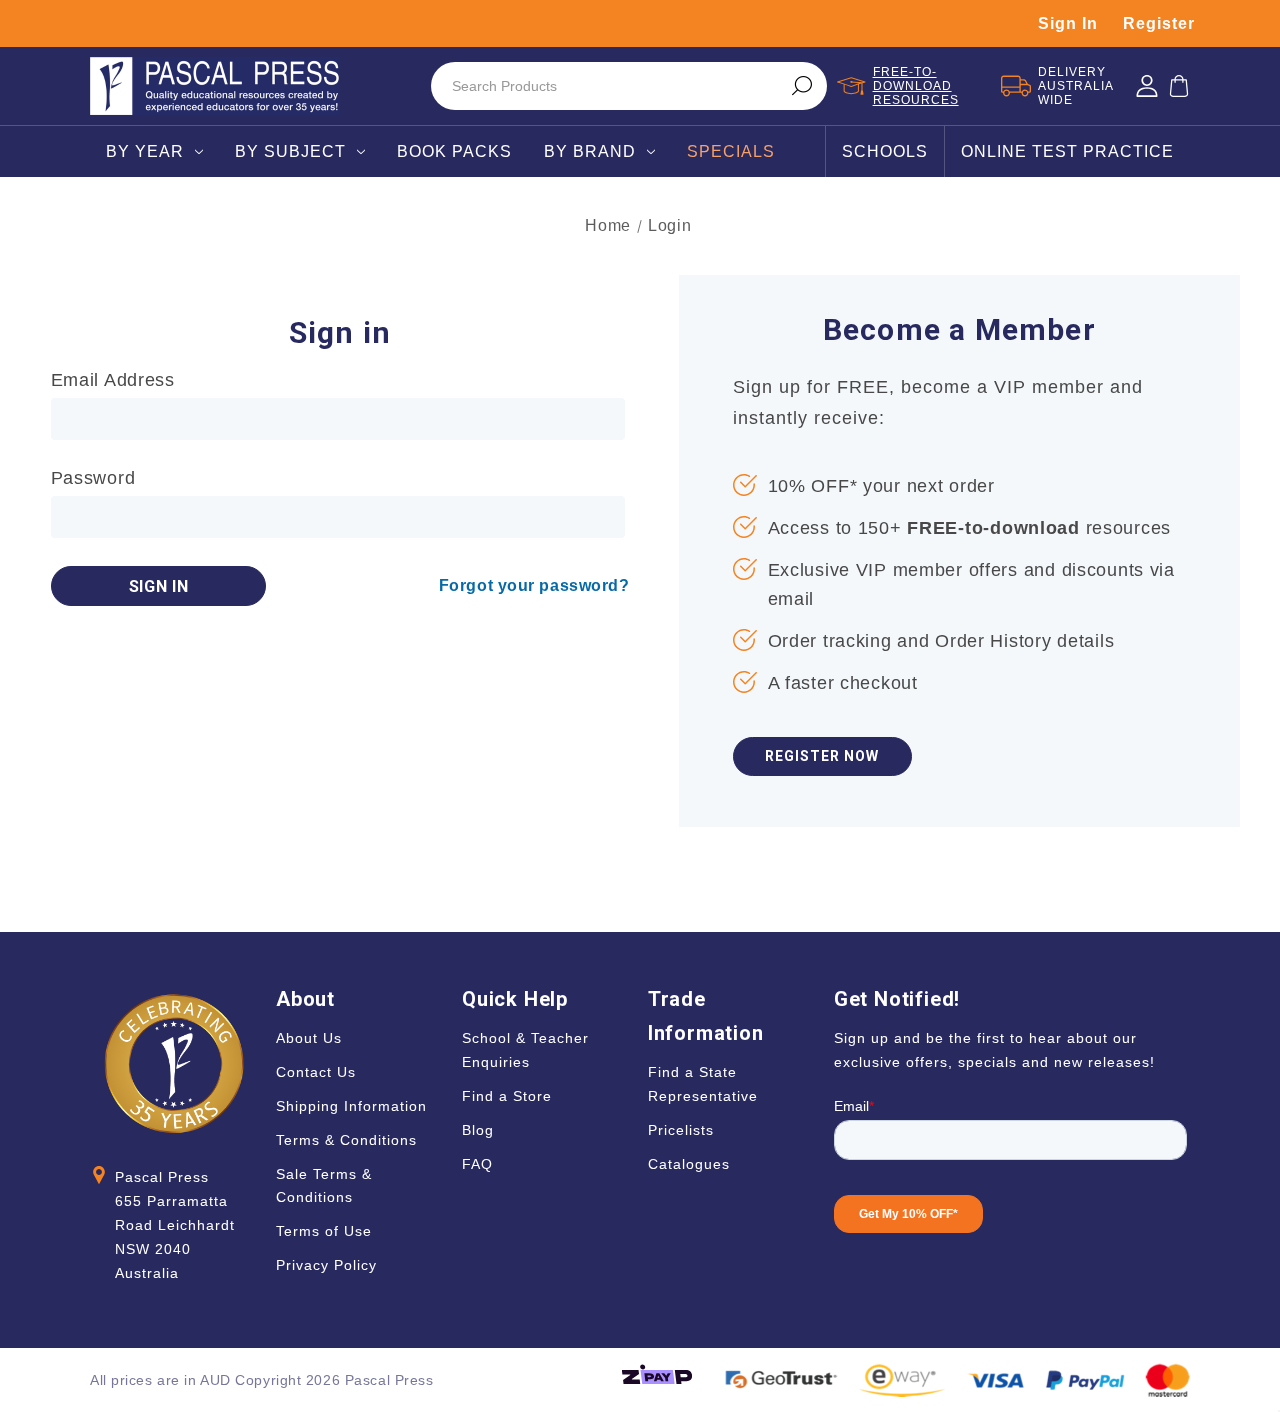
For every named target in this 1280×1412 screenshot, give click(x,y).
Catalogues (689, 1164)
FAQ (477, 1164)
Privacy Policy (326, 1265)
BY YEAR (145, 151)
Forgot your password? (534, 585)
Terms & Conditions (346, 1140)
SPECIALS (731, 151)
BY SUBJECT (290, 151)
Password (93, 478)
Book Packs (454, 151)
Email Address (113, 380)
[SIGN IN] (1147, 86)
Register (1159, 23)
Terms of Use (324, 1231)
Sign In (1068, 23)
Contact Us (316, 1072)
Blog (478, 1130)
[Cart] (1179, 86)
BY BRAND (590, 151)
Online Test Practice (1067, 151)
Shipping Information (351, 1106)
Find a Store (507, 1096)
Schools (885, 151)
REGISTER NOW (822, 756)
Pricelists (681, 1130)
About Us (309, 1038)
